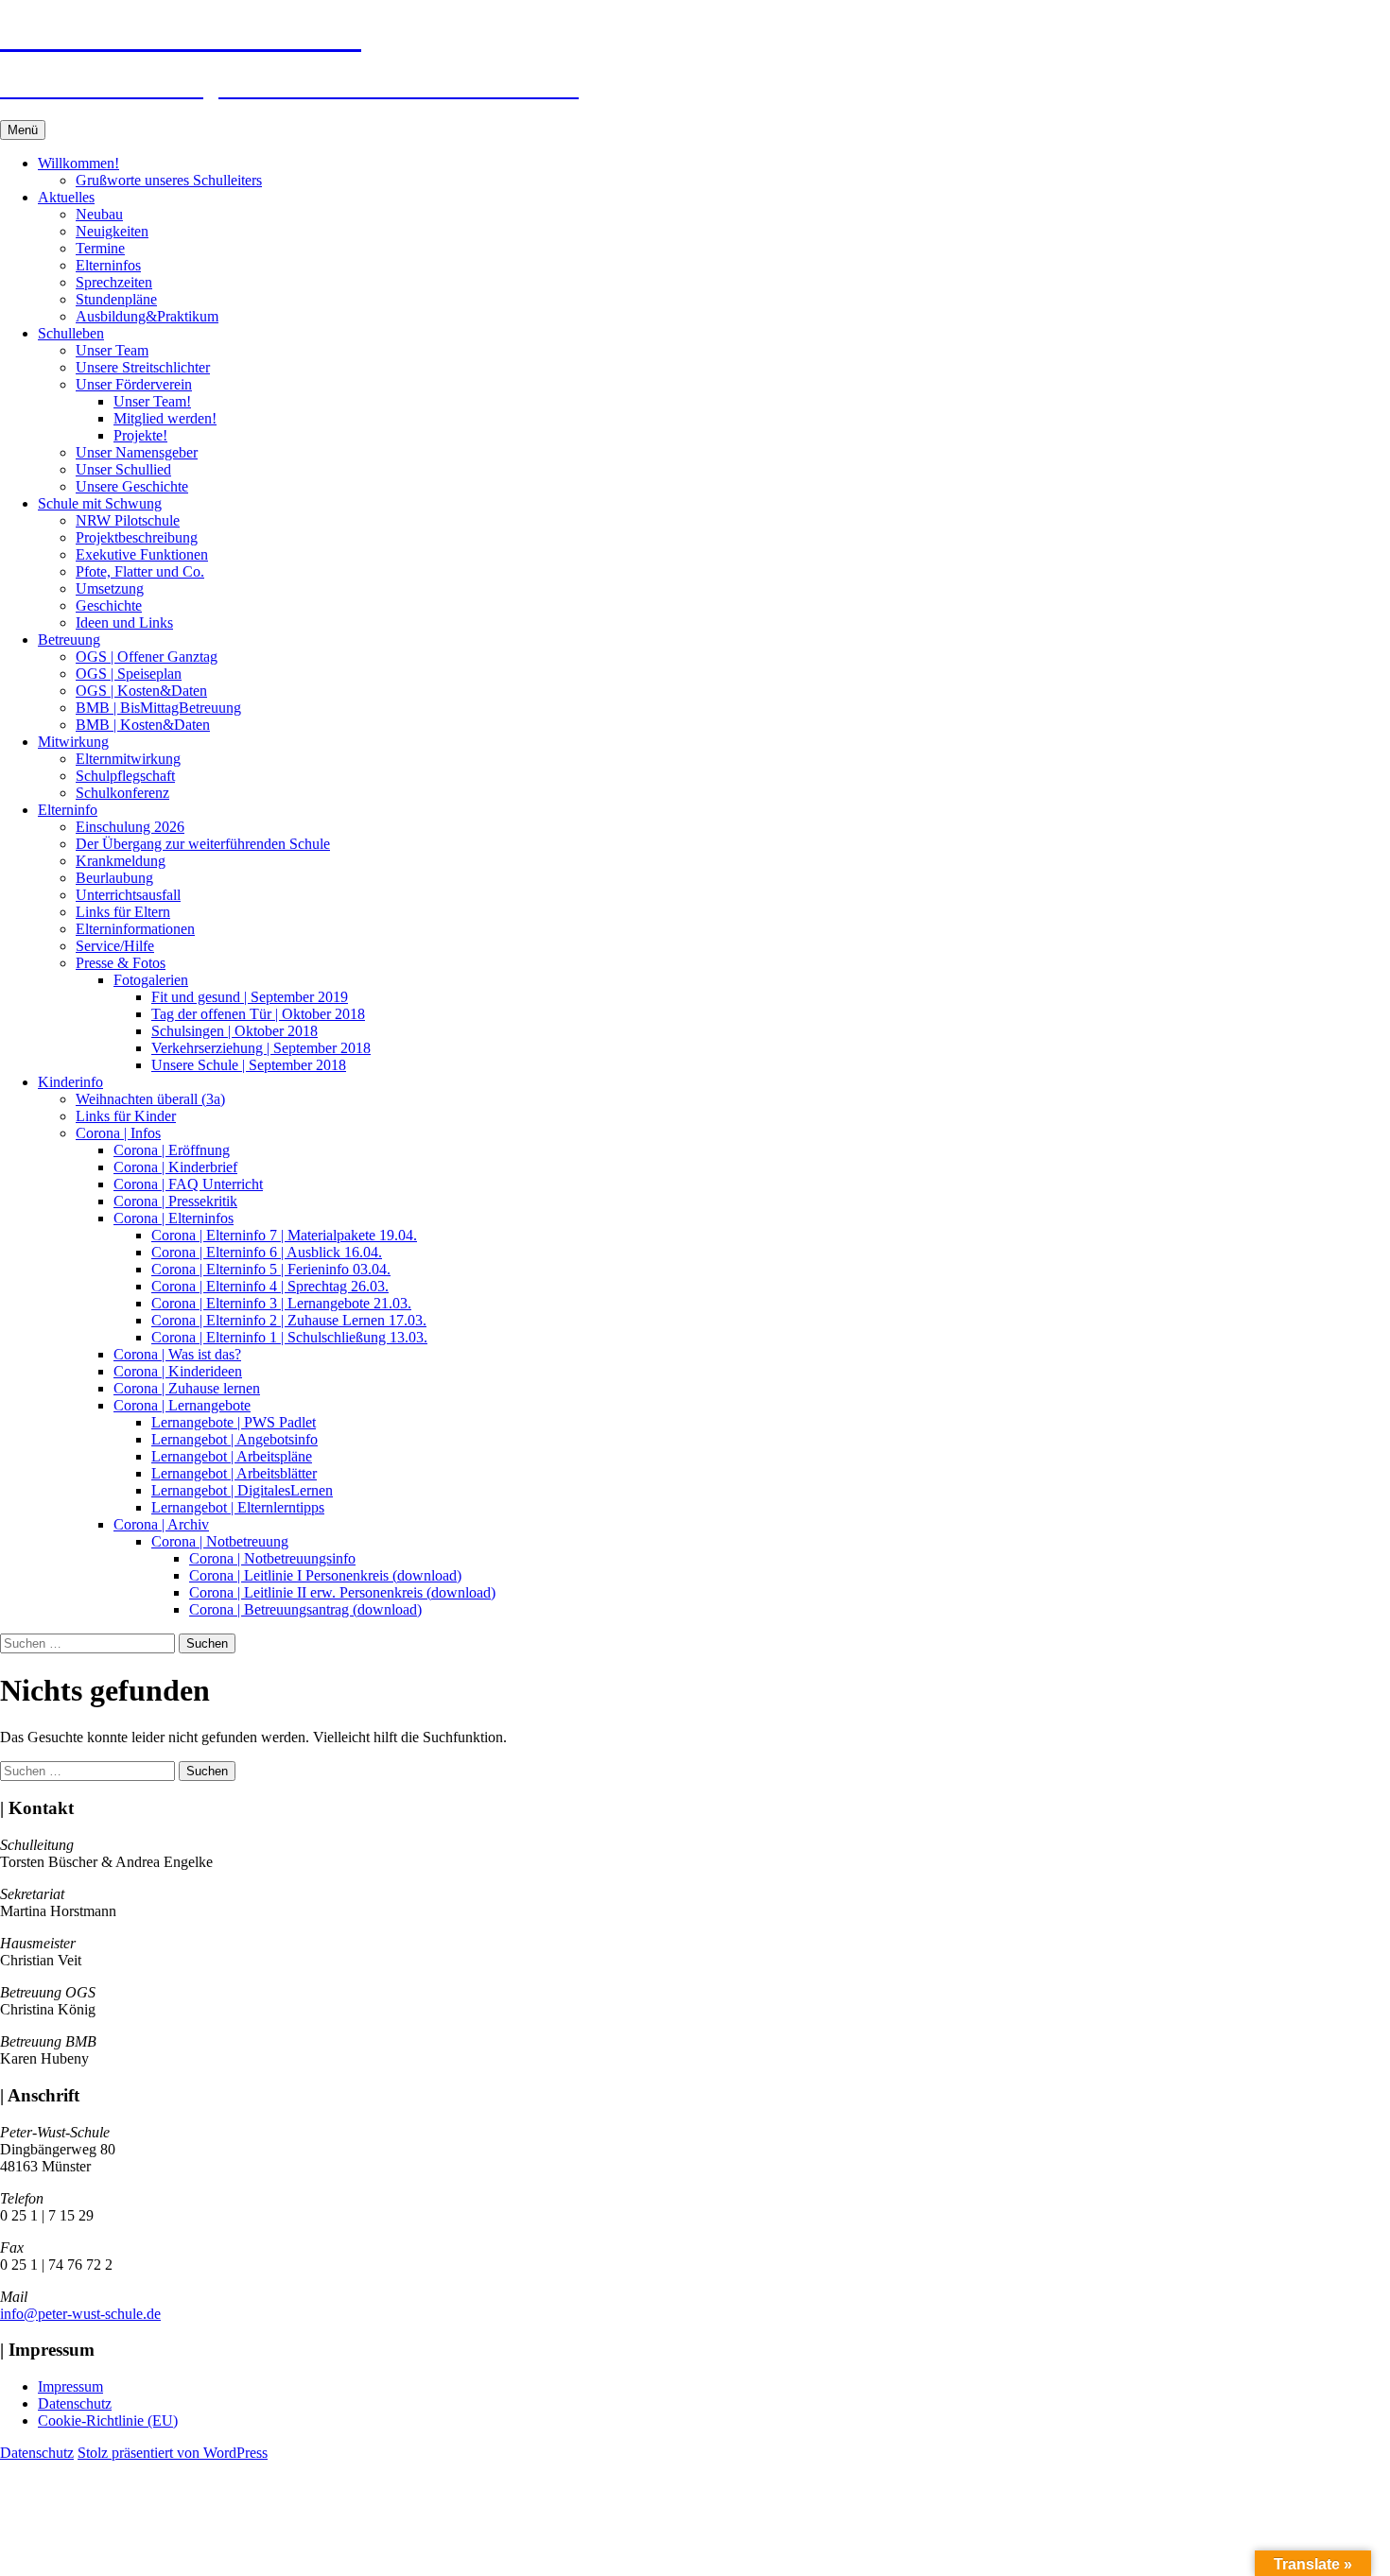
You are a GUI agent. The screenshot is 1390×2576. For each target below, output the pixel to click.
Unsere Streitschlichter (143, 367)
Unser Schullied (123, 469)
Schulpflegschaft (125, 776)
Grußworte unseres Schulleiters (169, 180)
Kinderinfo (70, 1082)
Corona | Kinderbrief (175, 1167)
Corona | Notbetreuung (220, 1541)
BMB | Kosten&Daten (143, 725)
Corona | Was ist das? (177, 1354)
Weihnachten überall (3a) (150, 1099)
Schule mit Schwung (100, 503)
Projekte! (140, 435)
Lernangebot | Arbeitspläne (232, 1456)
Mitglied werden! (165, 418)
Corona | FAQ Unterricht (188, 1184)
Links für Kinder (126, 1116)
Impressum (70, 2386)
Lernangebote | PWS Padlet (234, 1422)
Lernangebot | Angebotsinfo (235, 1439)
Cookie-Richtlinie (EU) (108, 2420)
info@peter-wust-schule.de (80, 2314)
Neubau (99, 214)
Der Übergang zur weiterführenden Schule (203, 844)
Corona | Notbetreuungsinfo (272, 1558)
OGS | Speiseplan (129, 674)
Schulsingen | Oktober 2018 (235, 1031)
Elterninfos (108, 265)
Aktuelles (66, 197)
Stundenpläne (116, 299)
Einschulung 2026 (130, 827)
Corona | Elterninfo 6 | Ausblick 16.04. (267, 1252)
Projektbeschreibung (137, 537)
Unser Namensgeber (137, 452)
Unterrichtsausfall (128, 895)
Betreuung (69, 640)
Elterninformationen (135, 929)
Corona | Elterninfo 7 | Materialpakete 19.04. (284, 1235)
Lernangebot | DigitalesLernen (242, 1490)
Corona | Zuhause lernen (187, 1388)
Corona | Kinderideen (178, 1371)
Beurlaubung (114, 878)
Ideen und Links (124, 622)
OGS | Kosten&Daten (141, 691)
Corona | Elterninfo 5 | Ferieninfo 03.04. (271, 1269)
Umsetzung (110, 588)
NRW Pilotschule (128, 520)
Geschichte (109, 605)
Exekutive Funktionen (142, 554)
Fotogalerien (151, 980)
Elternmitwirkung (128, 759)
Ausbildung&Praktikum (147, 316)
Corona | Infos (118, 1133)
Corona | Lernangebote (182, 1405)
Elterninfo (68, 810)
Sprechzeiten (114, 282)
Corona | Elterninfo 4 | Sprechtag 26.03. (270, 1286)
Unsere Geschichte (132, 486)
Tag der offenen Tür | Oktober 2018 (258, 1014)
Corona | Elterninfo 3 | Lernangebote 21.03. (281, 1303)
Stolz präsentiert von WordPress (173, 2453)
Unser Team (112, 350)
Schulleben (71, 333)
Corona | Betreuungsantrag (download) (305, 1609)
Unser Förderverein (134, 384)
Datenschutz (75, 2403)
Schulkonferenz (122, 793)
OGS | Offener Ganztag (147, 657)
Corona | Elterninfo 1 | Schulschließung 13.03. (289, 1337)
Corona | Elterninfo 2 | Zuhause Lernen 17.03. (289, 1320)
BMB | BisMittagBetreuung (158, 708)
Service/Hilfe (115, 946)
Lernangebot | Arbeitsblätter (234, 1473)
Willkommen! (78, 163)
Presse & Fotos (121, 963)
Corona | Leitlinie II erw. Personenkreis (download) (342, 1592)
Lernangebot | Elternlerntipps (238, 1507)
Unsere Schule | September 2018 (249, 1065)
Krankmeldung (121, 861)
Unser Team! (152, 401)
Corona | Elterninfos (174, 1218)
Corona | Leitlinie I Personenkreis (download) (325, 1575)
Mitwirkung (73, 742)
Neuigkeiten (112, 231)
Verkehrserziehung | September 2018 (261, 1048)
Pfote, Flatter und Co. (140, 571)
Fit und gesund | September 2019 (250, 997)
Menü (23, 130)
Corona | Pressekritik (175, 1201)
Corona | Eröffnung (172, 1150)
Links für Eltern (123, 912)
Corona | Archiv (161, 1524)
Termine (100, 248)
